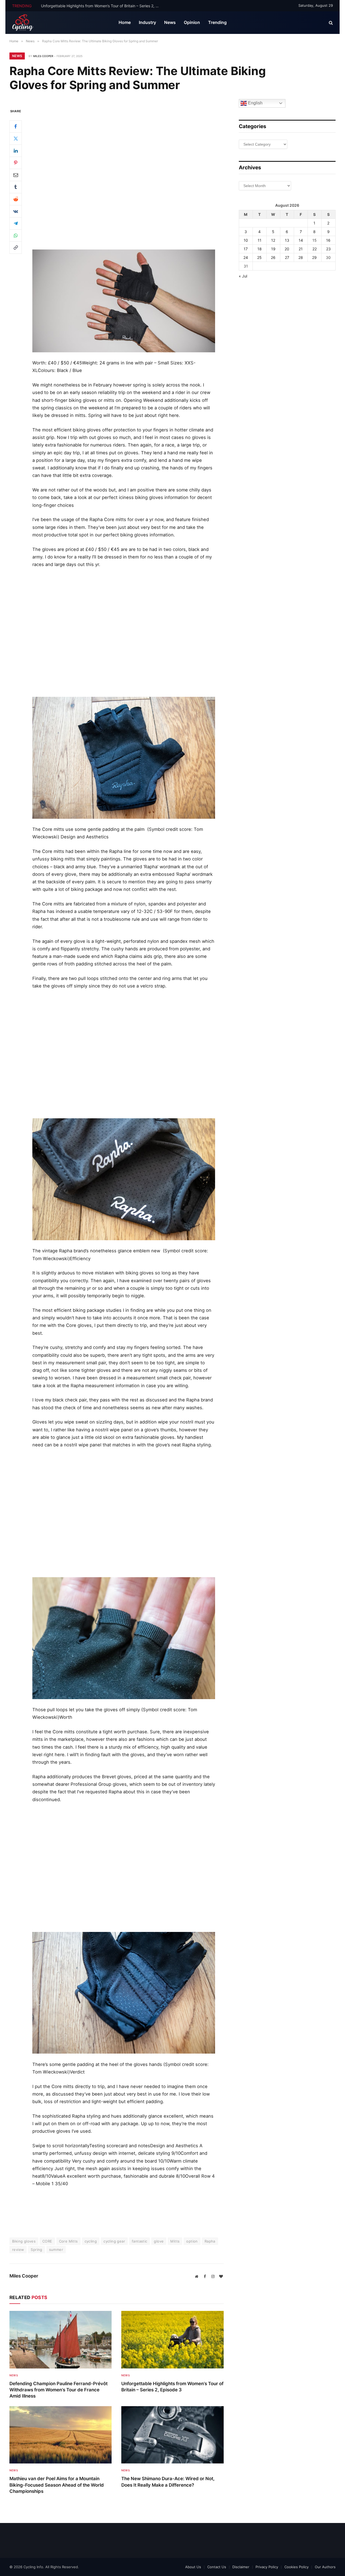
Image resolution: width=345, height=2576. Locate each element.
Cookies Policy (296, 2567)
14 (301, 240)
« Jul (243, 276)
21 (301, 249)
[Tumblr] (16, 187)
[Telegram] (16, 223)
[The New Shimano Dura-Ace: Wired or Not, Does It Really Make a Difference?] (172, 2435)
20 (287, 249)
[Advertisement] (124, 124)
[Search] (330, 23)
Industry (147, 22)
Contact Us (217, 2567)
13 (287, 240)
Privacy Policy (267, 2567)
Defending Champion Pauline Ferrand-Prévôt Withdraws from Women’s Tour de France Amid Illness (58, 2390)
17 (246, 249)
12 (273, 240)
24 (246, 257)
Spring (36, 2250)
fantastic (140, 2241)
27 (287, 257)
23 (328, 249)
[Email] (16, 175)
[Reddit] (16, 199)
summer (56, 2250)
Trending (217, 22)
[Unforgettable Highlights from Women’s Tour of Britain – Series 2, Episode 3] (172, 2340)
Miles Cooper (43, 56)
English (255, 103)
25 (259, 257)
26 (273, 257)
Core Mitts (68, 2241)
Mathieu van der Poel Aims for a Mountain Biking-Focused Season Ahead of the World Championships (57, 2485)
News (170, 22)
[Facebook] (16, 126)
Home (125, 22)
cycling (91, 2241)
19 (273, 249)
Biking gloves (24, 2241)
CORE (47, 2241)
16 (328, 240)
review (18, 2250)
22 (315, 249)
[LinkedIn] (16, 150)
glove (159, 2241)
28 (301, 257)
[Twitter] (16, 138)
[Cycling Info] (23, 23)
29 (314, 257)
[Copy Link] (16, 247)
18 (260, 249)
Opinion (192, 22)
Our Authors (325, 2567)
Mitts (175, 2241)
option (192, 2241)
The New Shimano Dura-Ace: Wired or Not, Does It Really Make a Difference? (168, 2482)
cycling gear (114, 2241)
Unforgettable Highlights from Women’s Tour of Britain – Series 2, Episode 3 (102, 6)
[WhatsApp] (16, 235)
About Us (193, 2567)
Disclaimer (241, 2567)
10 (246, 240)
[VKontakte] (16, 211)
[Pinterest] (16, 163)
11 (260, 240)
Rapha (210, 2241)
